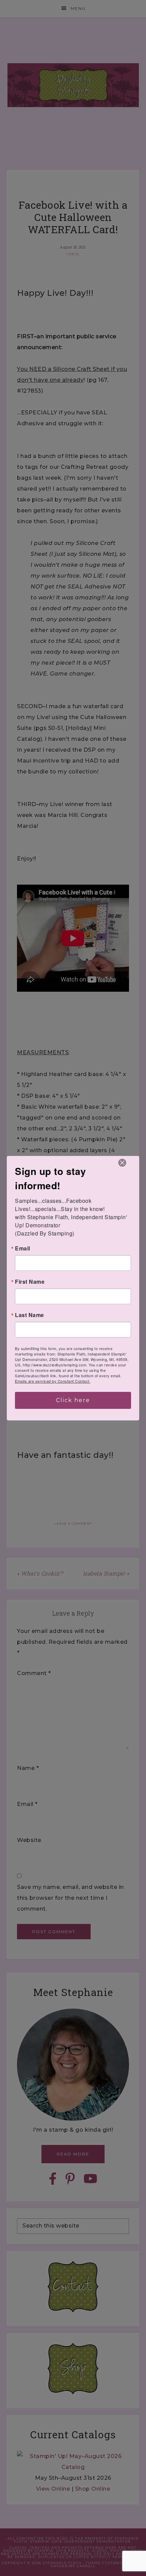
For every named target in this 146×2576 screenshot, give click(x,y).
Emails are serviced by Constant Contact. (53, 1381)
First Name (30, 1282)
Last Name (30, 1315)
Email (23, 1248)
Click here (73, 1400)
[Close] (122, 1163)
